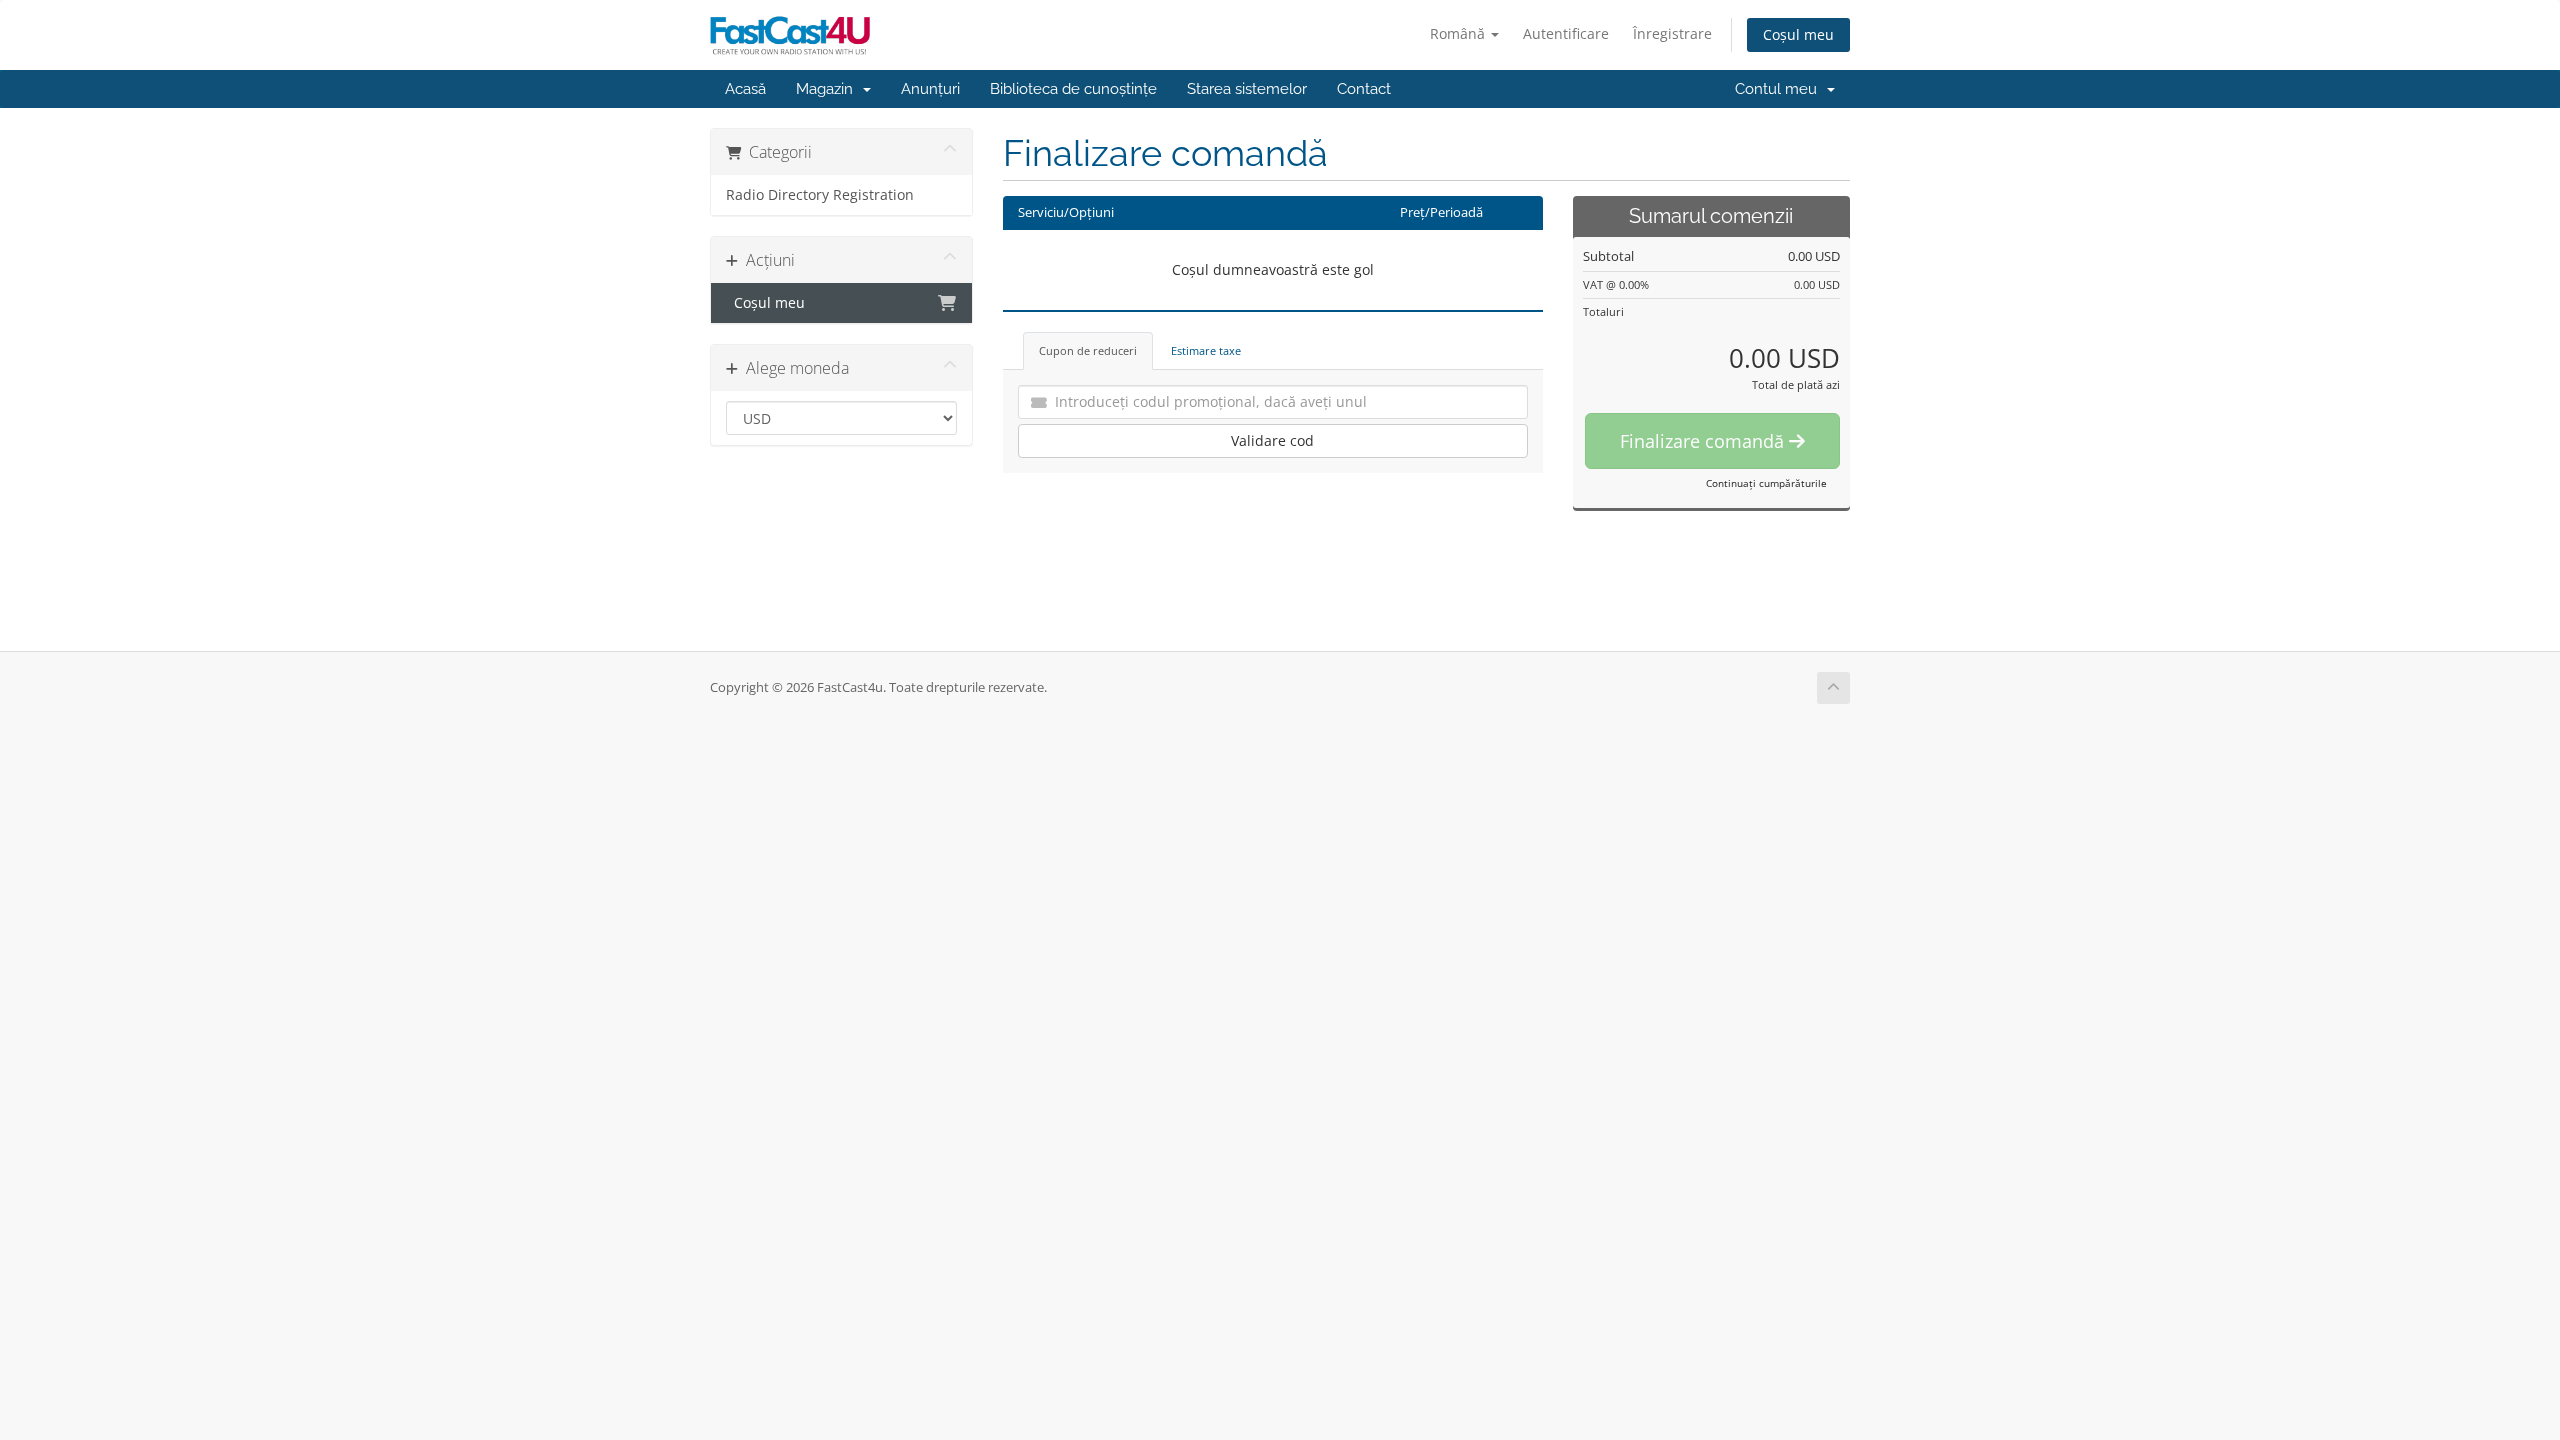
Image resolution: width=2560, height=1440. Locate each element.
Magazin (828, 89)
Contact (1364, 89)
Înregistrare (1672, 33)
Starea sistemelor (1247, 89)
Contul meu (1780, 89)
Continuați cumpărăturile (1766, 483)
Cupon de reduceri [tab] (1088, 350)
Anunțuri (930, 89)
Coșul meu (1798, 34)
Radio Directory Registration (820, 195)
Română (1459, 33)
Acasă (745, 89)
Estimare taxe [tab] (1206, 350)
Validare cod (1272, 440)
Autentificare (1566, 33)
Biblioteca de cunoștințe (1073, 89)
